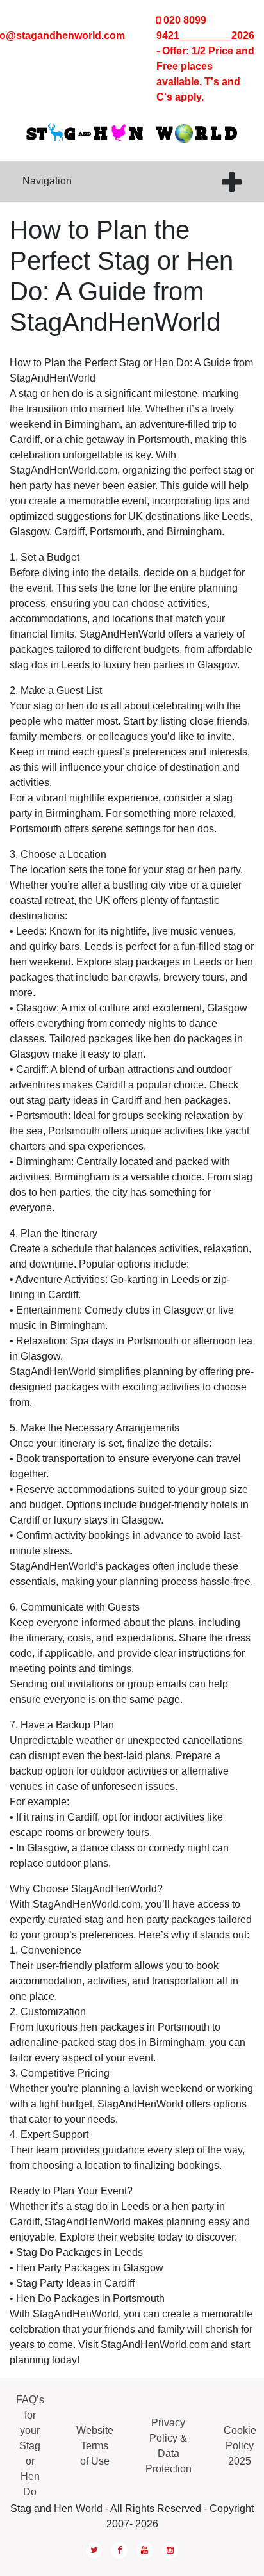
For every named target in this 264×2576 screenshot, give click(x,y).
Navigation (47, 181)
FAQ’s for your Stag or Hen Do (30, 2446)
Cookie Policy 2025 (240, 2446)
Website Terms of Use (95, 2446)
